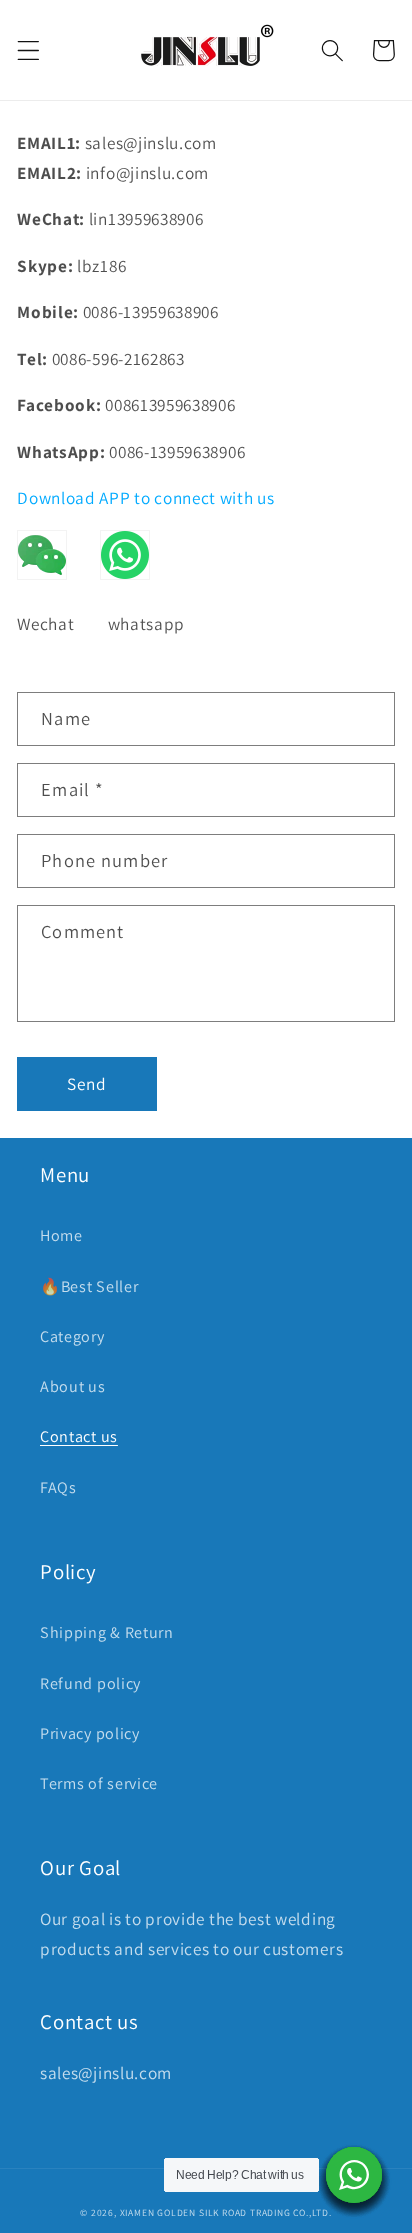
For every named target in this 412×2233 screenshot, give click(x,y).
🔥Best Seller (89, 1286)
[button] (28, 50)
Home (61, 1235)
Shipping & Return (107, 1632)
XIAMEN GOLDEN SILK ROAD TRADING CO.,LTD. (226, 2212)
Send (87, 1083)
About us (73, 1386)
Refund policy (90, 1683)
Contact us (79, 1436)
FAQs (58, 1487)
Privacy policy (90, 1733)
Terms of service (99, 1783)
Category (72, 1336)
